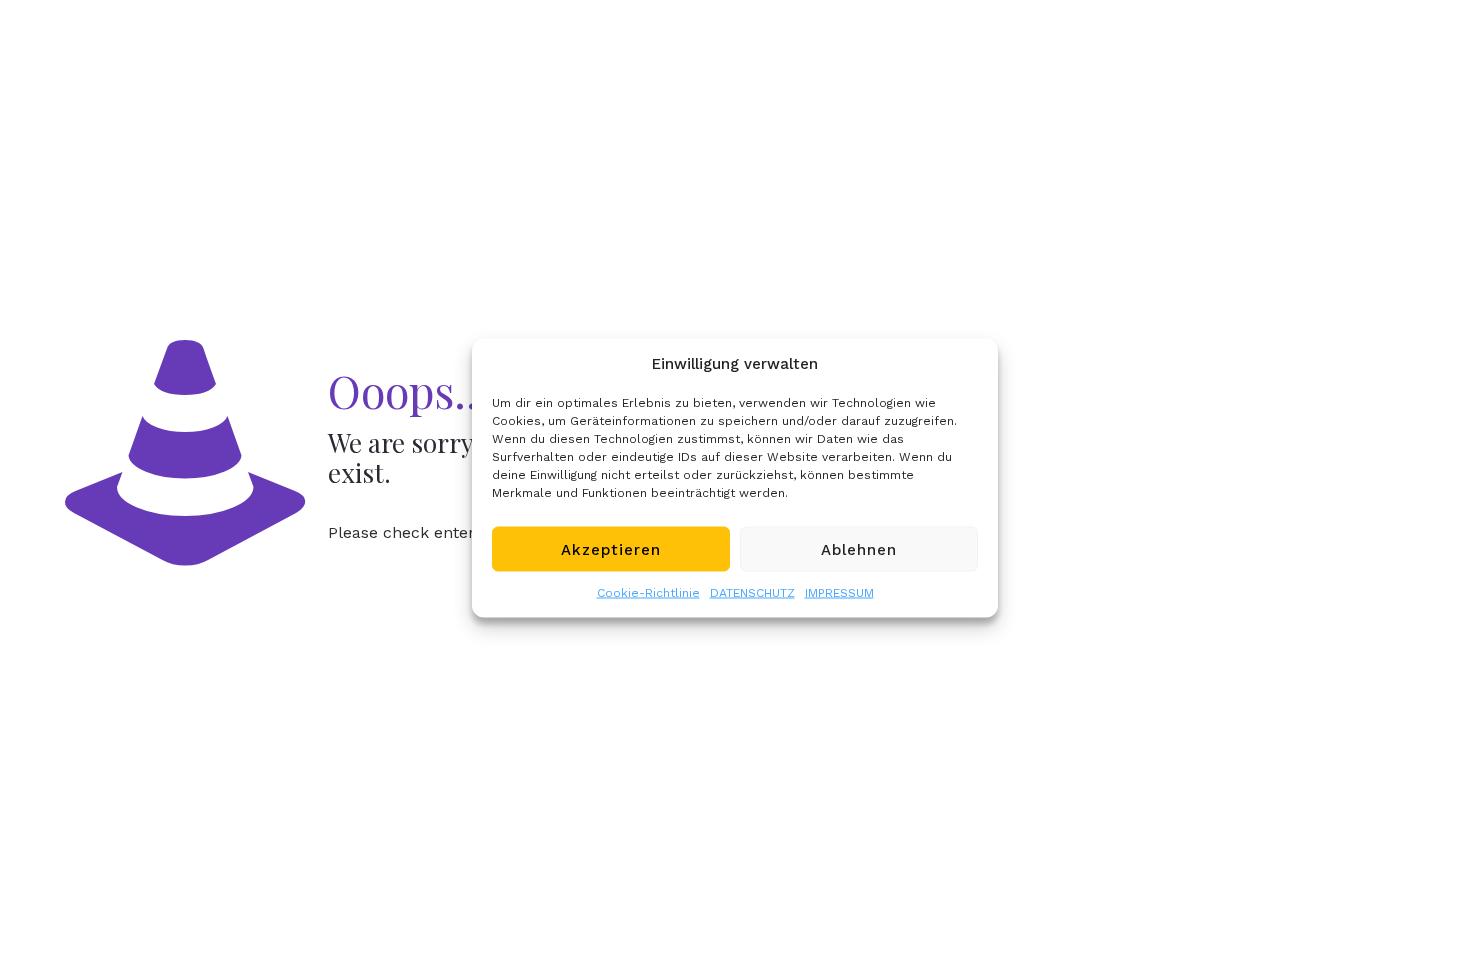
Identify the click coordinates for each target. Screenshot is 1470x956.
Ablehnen (859, 549)
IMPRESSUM (839, 593)
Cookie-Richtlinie (648, 593)
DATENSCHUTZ (752, 593)
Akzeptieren (611, 549)
